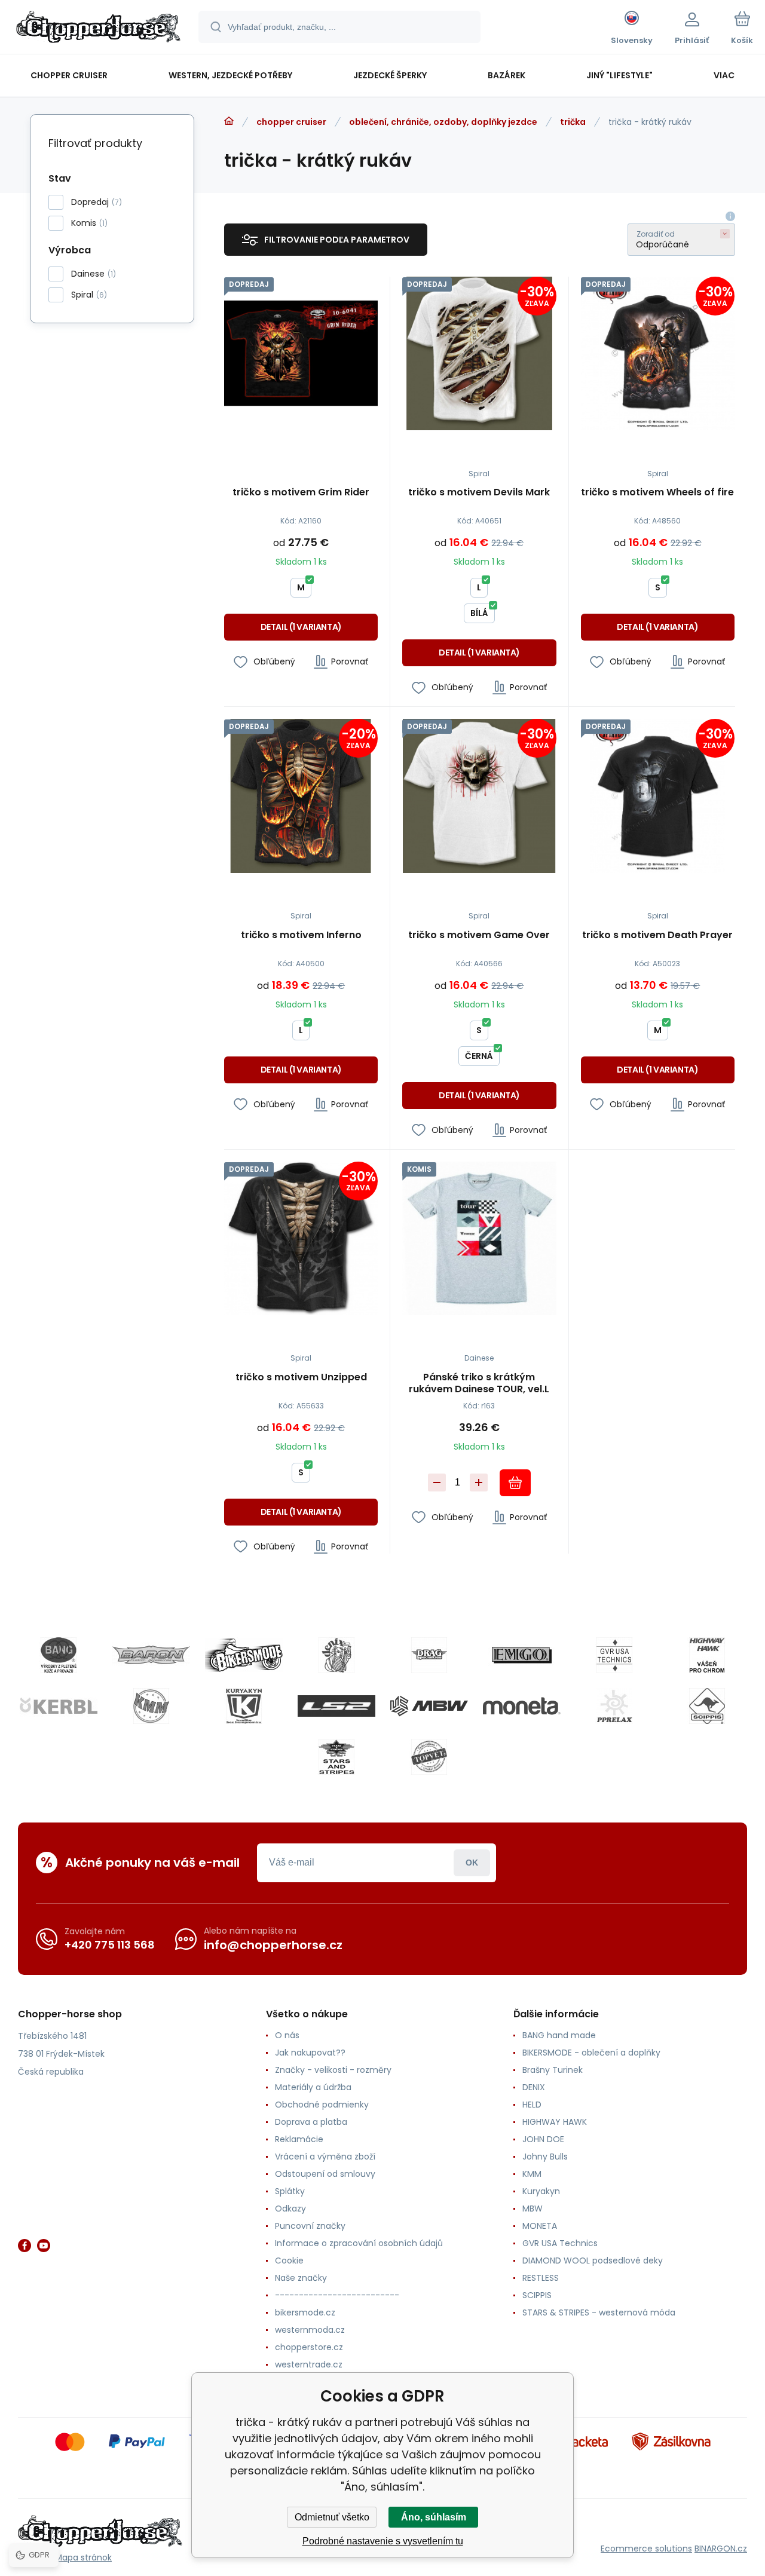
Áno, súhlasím (434, 2517)
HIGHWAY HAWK (555, 2122)
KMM (532, 2174)
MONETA (540, 2226)
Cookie (289, 2260)
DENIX (534, 2087)
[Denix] (336, 1655)
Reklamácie (299, 2139)
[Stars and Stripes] (336, 1757)
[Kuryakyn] (244, 1706)
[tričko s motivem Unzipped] (301, 1238)
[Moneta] (522, 1706)
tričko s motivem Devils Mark (479, 493)
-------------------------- (337, 2295)
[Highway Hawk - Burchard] (707, 1655)
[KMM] (151, 1706)
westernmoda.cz (310, 2330)
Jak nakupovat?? (310, 2053)
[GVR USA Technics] (614, 1655)
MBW (533, 2209)
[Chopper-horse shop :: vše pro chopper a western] (229, 121)
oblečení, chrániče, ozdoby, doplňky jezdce (443, 122)
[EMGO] (522, 1655)
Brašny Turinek (553, 2070)
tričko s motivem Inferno (301, 935)
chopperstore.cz (309, 2347)
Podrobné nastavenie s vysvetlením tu (383, 2541)
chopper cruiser (291, 122)
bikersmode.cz (305, 2312)
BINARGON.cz (721, 2549)
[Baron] (151, 1655)
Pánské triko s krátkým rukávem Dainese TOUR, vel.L (479, 1383)
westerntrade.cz (309, 2364)
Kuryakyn (541, 2191)
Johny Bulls (545, 2157)
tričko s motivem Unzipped (301, 1378)
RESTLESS (541, 2278)
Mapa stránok (83, 2557)
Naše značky (301, 2278)
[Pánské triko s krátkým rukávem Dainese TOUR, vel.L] (479, 1238)
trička (573, 122)
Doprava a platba (311, 2122)
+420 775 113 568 (110, 1945)
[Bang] (59, 1655)
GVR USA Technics (560, 2243)
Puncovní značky (310, 2226)
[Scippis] (707, 1706)
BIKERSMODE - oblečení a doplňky (591, 2053)
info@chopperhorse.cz (273, 1945)
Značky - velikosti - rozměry (333, 2070)
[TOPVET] (429, 1757)
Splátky (290, 2191)
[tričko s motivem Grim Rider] (301, 353)
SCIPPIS (537, 2295)
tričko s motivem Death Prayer (657, 935)
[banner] (98, 29)
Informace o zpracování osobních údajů (359, 2243)
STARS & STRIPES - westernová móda (599, 2312)
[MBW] (429, 1706)
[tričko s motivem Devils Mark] (479, 353)
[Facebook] (25, 2246)
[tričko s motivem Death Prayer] (658, 796)
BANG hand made (559, 2035)
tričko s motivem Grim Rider (301, 493)
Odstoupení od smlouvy (325, 2174)
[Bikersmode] (244, 1655)
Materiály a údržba (313, 2087)
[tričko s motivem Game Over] (479, 796)
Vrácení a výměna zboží (325, 2157)
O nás (287, 2035)
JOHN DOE (543, 2139)
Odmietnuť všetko (332, 2517)
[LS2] (336, 1706)
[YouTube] (44, 2246)
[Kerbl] (59, 1706)
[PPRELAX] (614, 1706)
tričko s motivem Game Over (479, 935)
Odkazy (290, 2209)
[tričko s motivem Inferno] (301, 796)
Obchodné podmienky (322, 2105)
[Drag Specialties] (429, 1655)
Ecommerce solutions (646, 2549)
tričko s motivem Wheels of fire (657, 493)
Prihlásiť (472, 1863)
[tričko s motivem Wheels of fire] (658, 353)
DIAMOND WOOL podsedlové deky (593, 2260)
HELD (532, 2105)
